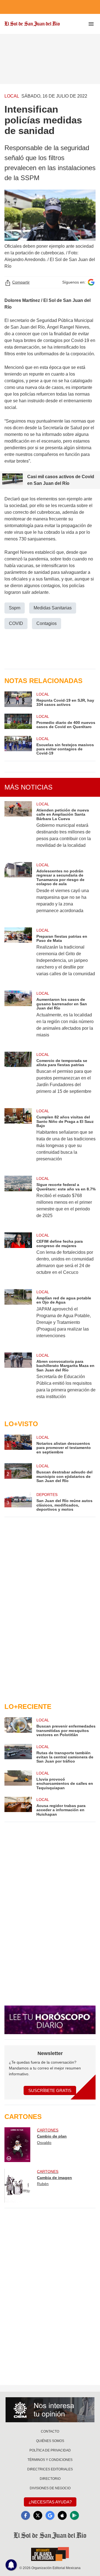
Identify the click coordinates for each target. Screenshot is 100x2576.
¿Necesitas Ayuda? (50, 2502)
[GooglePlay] (74, 2515)
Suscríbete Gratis (50, 2090)
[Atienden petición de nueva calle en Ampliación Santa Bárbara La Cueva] (18, 828)
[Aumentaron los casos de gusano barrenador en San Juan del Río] (18, 1018)
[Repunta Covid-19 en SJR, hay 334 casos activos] (18, 699)
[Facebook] (26, 2515)
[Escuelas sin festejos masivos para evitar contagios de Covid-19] (18, 746)
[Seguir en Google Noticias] (91, 282)
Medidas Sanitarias (53, 608)
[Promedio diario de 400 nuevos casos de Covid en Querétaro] (18, 721)
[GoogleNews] (50, 2515)
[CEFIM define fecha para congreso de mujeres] (18, 1257)
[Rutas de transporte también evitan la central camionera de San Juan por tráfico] (18, 1754)
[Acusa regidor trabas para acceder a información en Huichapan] (18, 1807)
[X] (38, 2515)
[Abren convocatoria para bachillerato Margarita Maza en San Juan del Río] (18, 1380)
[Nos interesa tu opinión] (50, 2410)
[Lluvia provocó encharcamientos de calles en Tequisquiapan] (18, 1780)
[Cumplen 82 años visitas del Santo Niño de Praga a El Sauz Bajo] (18, 1139)
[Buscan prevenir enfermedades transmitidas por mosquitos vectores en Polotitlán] (18, 1727)
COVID (16, 623)
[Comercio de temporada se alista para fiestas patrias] (18, 1077)
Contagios (47, 623)
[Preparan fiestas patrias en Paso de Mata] (18, 956)
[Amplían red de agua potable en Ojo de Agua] (18, 1317)
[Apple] (62, 2515)
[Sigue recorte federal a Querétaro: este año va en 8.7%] (18, 1201)
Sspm (15, 608)
